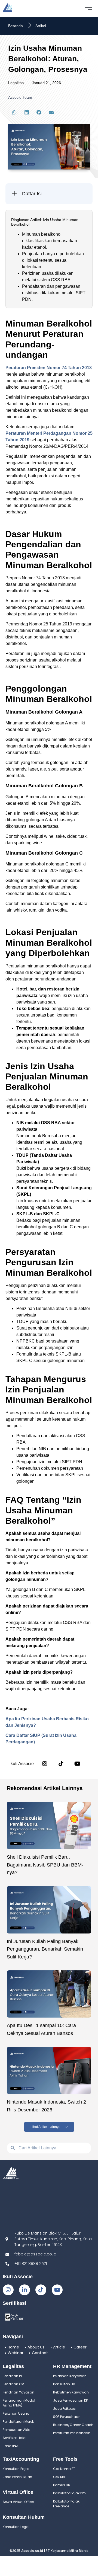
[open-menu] (89, 8)
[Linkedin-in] (24, 2290)
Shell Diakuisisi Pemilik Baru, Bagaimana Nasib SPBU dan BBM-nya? (45, 1865)
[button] (14, 112)
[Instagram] (45, 1764)
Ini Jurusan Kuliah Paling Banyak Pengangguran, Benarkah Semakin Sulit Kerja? (45, 1949)
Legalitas (16, 83)
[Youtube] (57, 2290)
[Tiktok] (41, 2290)
